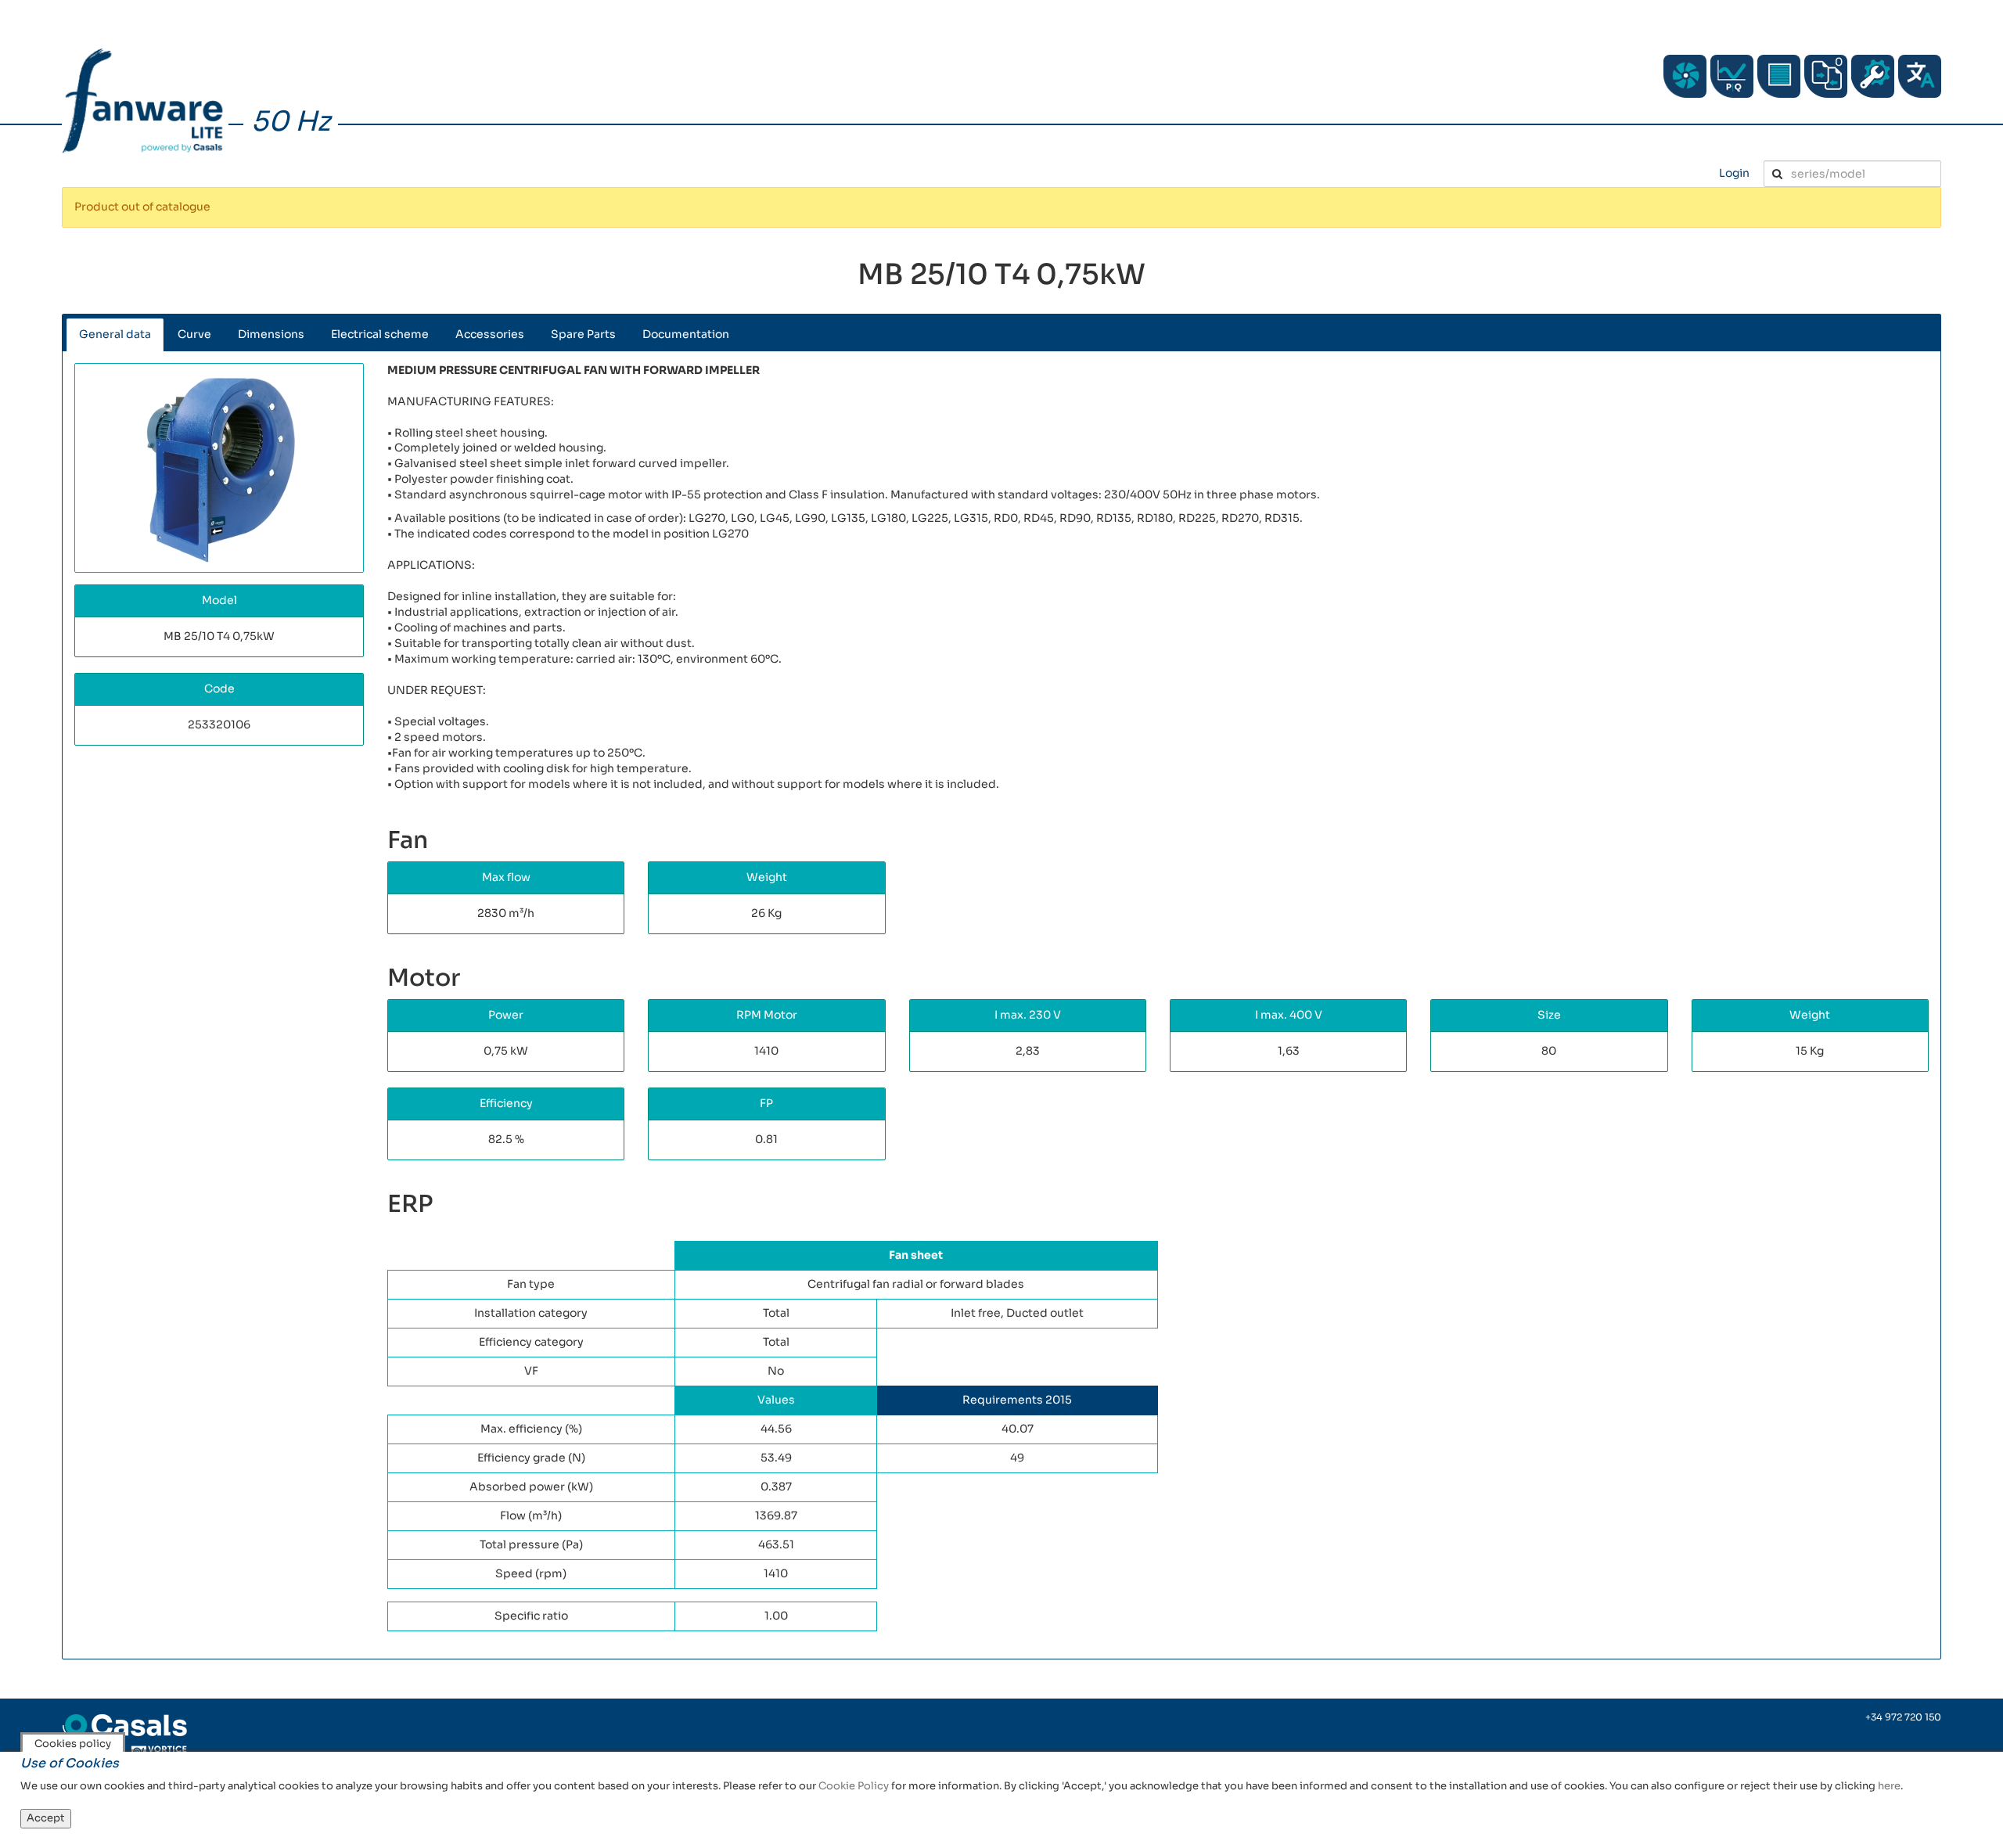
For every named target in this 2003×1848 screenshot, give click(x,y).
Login (1734, 173)
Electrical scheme (380, 334)
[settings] (1873, 76)
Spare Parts (583, 334)
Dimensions (271, 334)
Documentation (686, 334)
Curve (194, 334)
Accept (46, 1818)
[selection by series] (1685, 76)
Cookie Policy (854, 1786)
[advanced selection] (1732, 76)
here (1889, 1786)
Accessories (490, 334)
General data (115, 334)
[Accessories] (1779, 76)
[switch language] (1920, 76)
